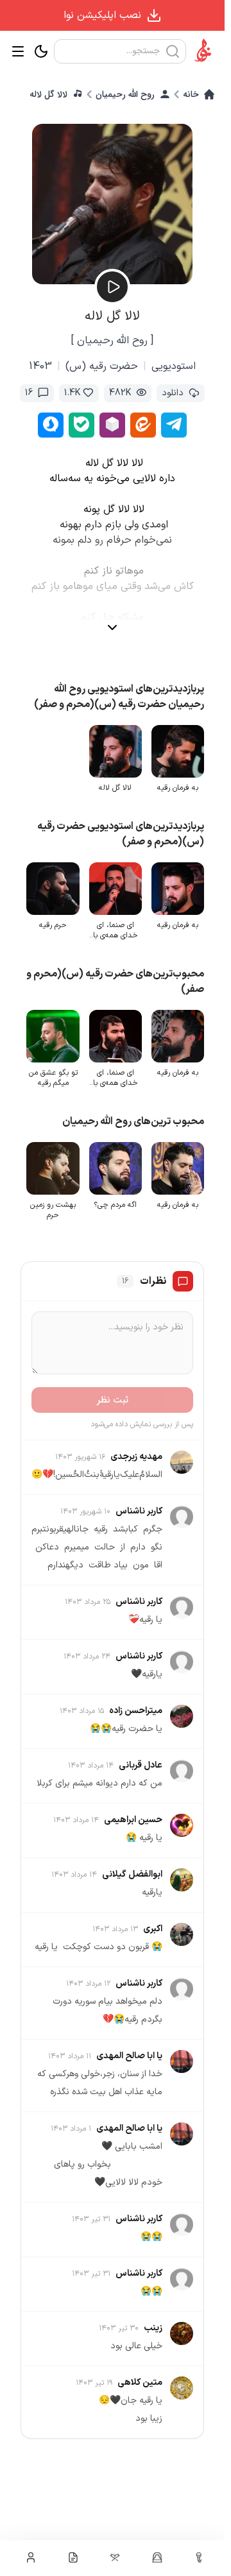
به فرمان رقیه (178, 786)
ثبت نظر (113, 1392)
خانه (191, 94)
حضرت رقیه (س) (102, 366)
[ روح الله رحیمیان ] (112, 341)
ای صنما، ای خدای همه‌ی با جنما (118, 926)
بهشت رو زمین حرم (58, 1202)
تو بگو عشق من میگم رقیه (58, 1072)
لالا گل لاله (48, 94)
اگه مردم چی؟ (118, 1197)
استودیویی (174, 366)
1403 (40, 366)
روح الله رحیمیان (125, 94)
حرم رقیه (58, 921)
